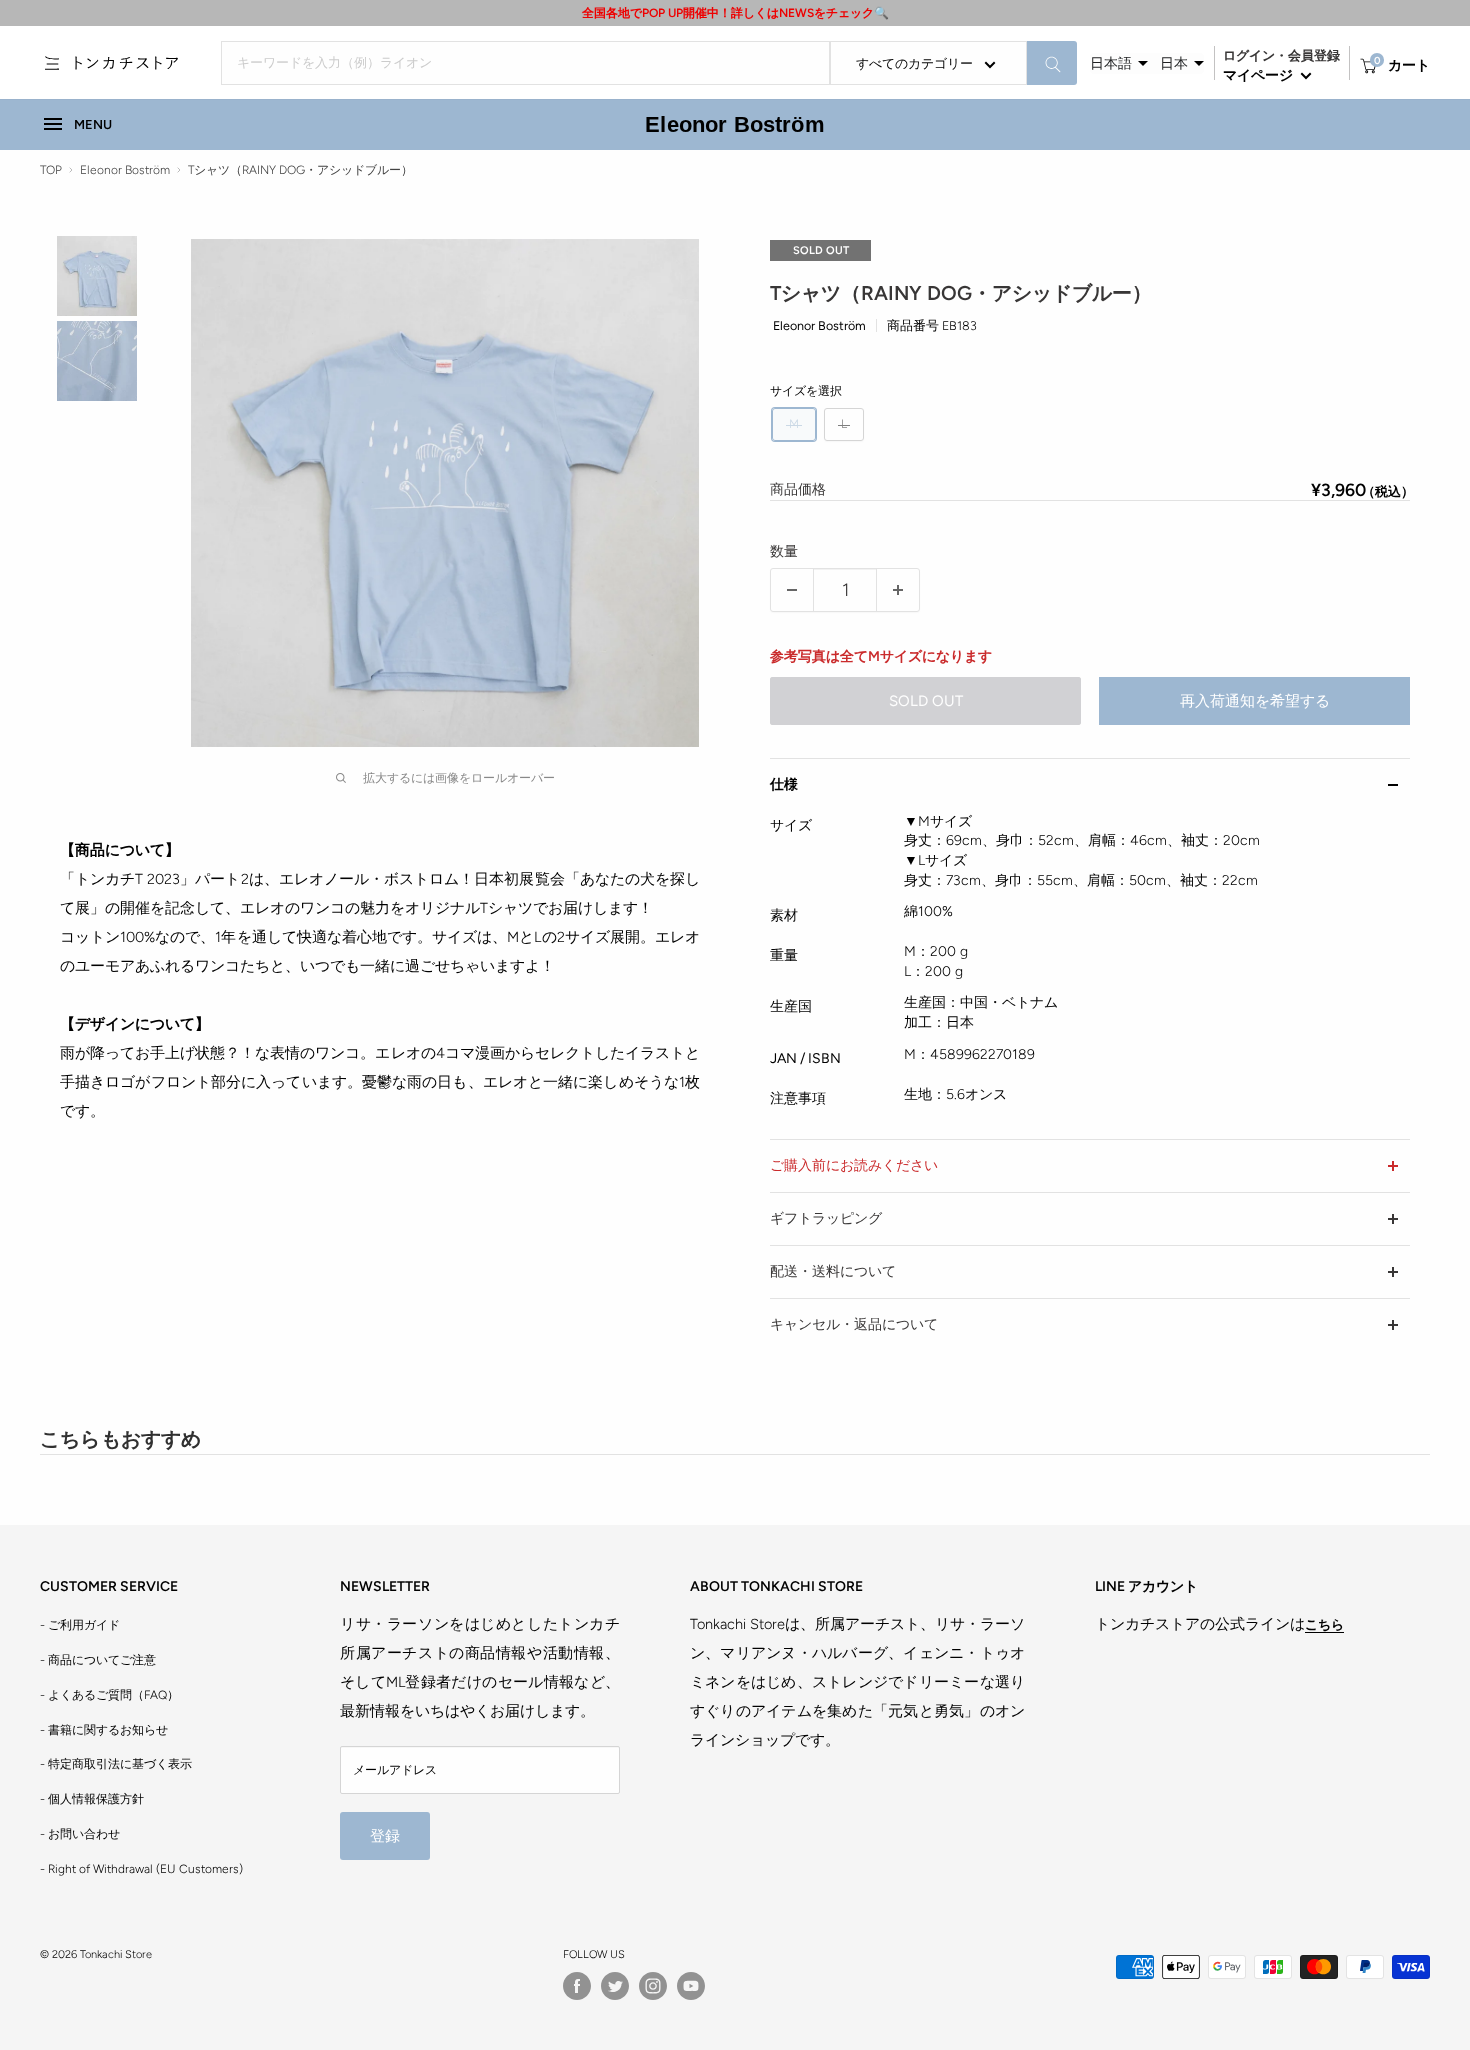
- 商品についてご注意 (98, 1660)
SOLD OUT (926, 701)
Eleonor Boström (734, 124)
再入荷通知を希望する (1255, 701)
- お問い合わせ (80, 1834)
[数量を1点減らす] (792, 590)
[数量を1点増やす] (898, 590)
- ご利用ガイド (80, 1625)
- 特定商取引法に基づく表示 (116, 1764)
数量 (784, 551)
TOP (51, 170)
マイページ (1259, 75)
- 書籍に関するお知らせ (104, 1730)
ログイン (1249, 55)
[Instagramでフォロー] (653, 1986)
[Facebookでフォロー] (577, 1986)
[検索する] (1052, 63)
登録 (385, 1836)
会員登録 (1314, 55)
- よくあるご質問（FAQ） (109, 1695)
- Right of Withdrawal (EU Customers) (141, 1869)
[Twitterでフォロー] (615, 1986)
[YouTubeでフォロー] (691, 1986)
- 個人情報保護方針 (92, 1799)
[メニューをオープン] (52, 63)
